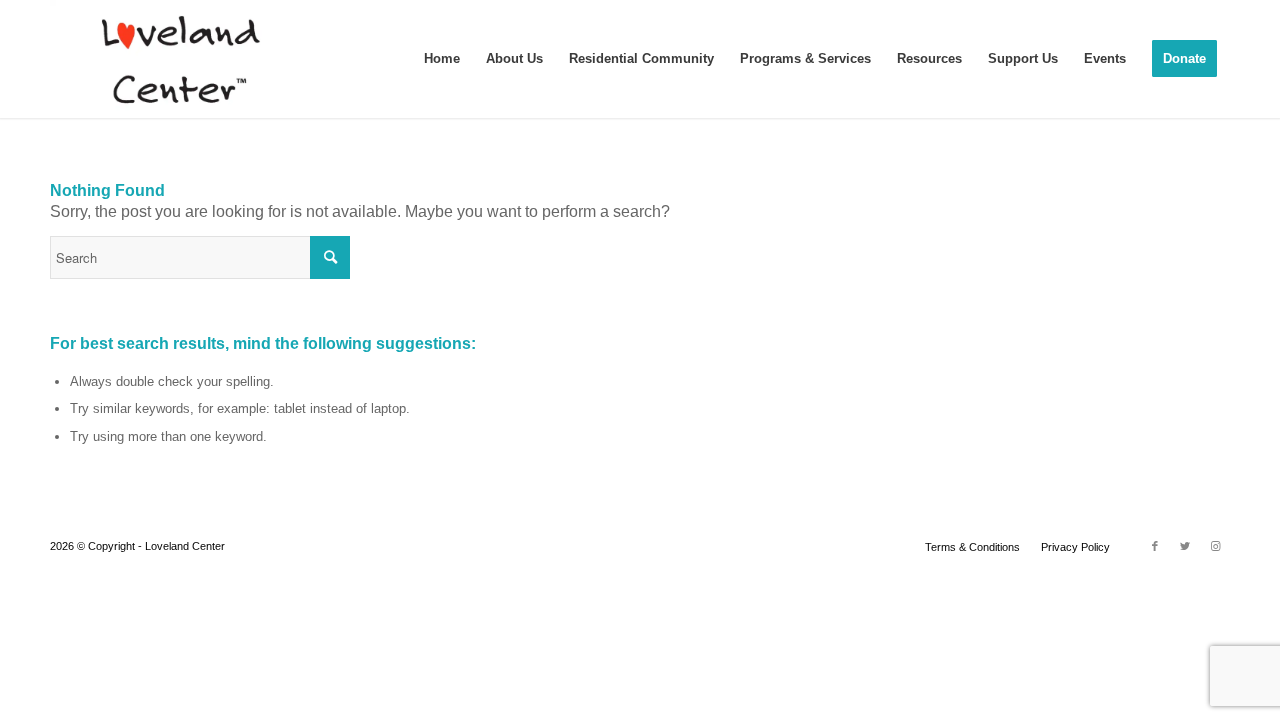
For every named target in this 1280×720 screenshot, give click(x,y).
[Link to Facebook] (1155, 546)
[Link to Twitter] (1185, 546)
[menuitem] (442, 59)
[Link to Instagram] (1215, 546)
